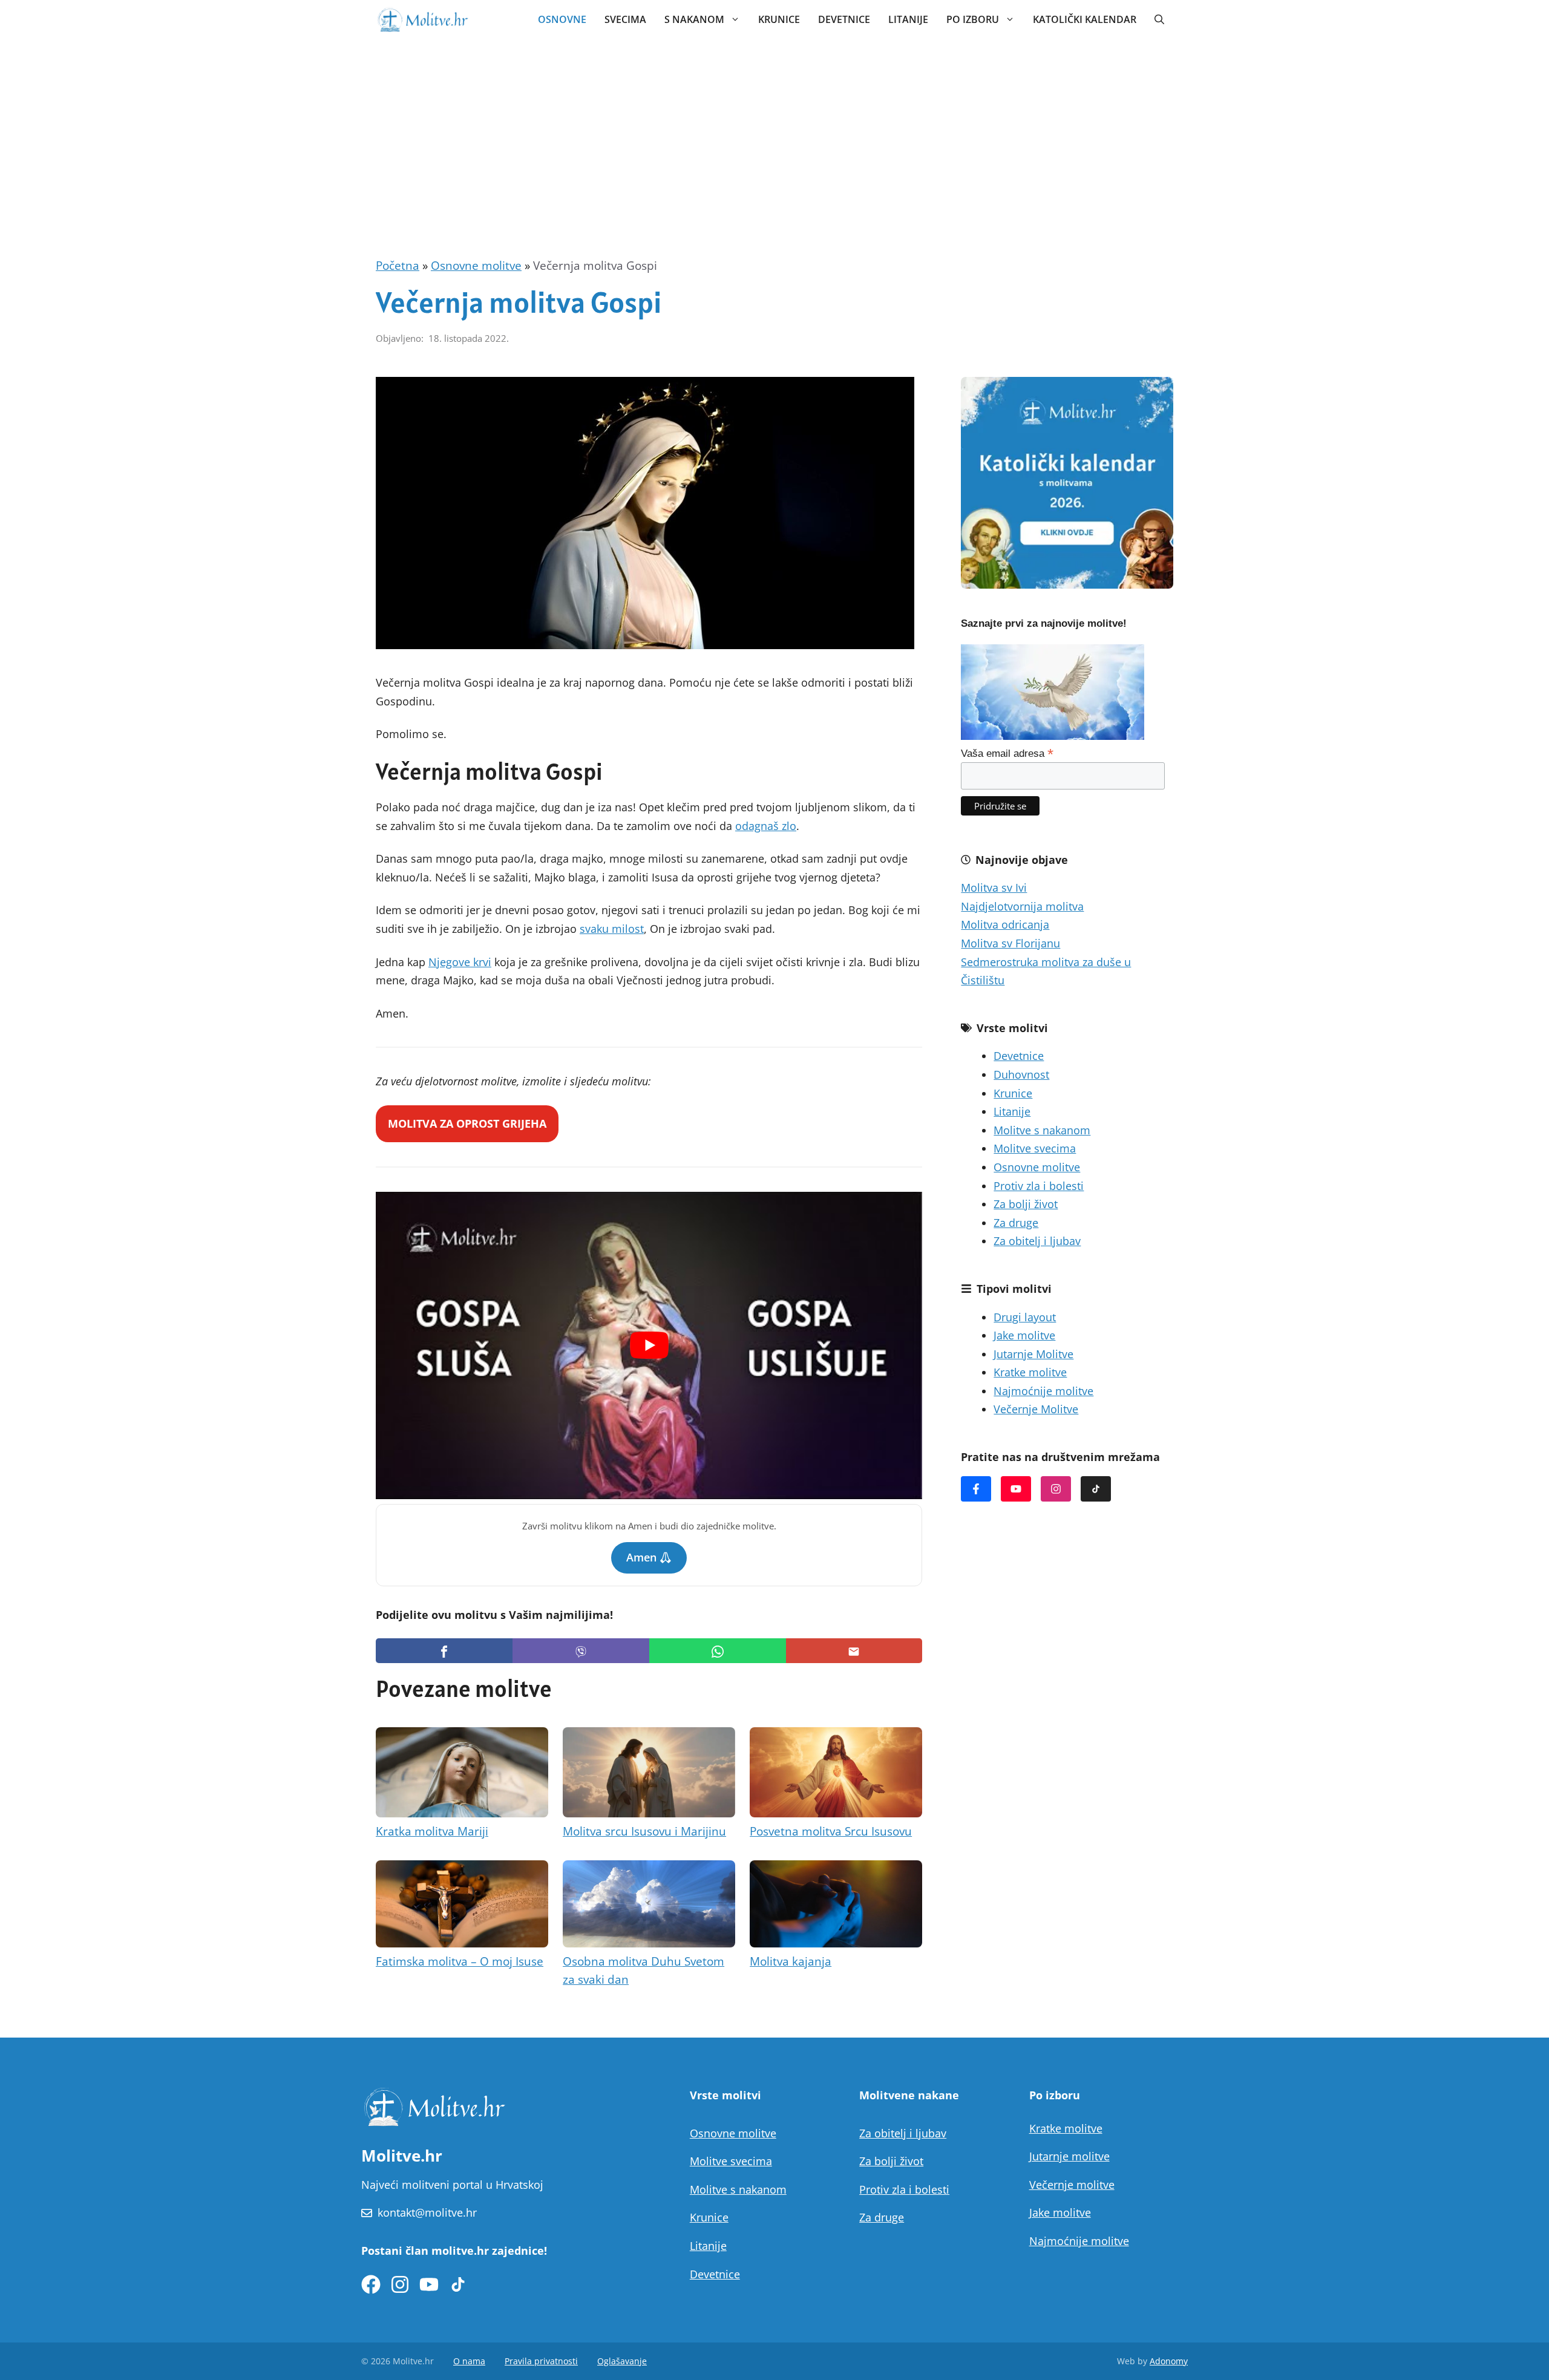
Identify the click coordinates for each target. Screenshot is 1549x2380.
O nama (469, 2361)
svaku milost (612, 929)
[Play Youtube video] (649, 1345)
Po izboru (973, 19)
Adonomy (1169, 2361)
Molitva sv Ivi (994, 888)
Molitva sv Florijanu (1010, 943)
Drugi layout (1025, 1317)
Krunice (779, 19)
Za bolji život (1026, 1204)
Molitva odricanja (1005, 924)
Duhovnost (1021, 1074)
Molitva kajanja (791, 1961)
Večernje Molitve (1036, 1409)
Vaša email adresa (1007, 753)
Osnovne (562, 19)
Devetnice (844, 19)
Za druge (1016, 1223)
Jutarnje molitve (1069, 2156)
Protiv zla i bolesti (1039, 1186)
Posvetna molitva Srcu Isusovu (831, 1831)
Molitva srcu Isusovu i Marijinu (644, 1831)
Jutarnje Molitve (1033, 1354)
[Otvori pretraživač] (1159, 19)
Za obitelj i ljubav (1037, 1241)
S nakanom (694, 19)
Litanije (908, 19)
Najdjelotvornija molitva (1022, 906)
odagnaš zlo (766, 826)
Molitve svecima (1035, 1148)
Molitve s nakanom (1042, 1130)
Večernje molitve (1072, 2185)
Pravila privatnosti (541, 2361)
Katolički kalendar (1085, 19)
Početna (398, 266)
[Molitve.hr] (422, 19)
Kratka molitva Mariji (432, 1831)
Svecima (625, 19)
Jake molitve (1024, 1335)
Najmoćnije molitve (1043, 1391)
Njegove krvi (460, 962)
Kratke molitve (1030, 1372)
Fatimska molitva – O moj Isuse (460, 1961)
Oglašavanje (622, 2361)
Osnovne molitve (476, 266)
